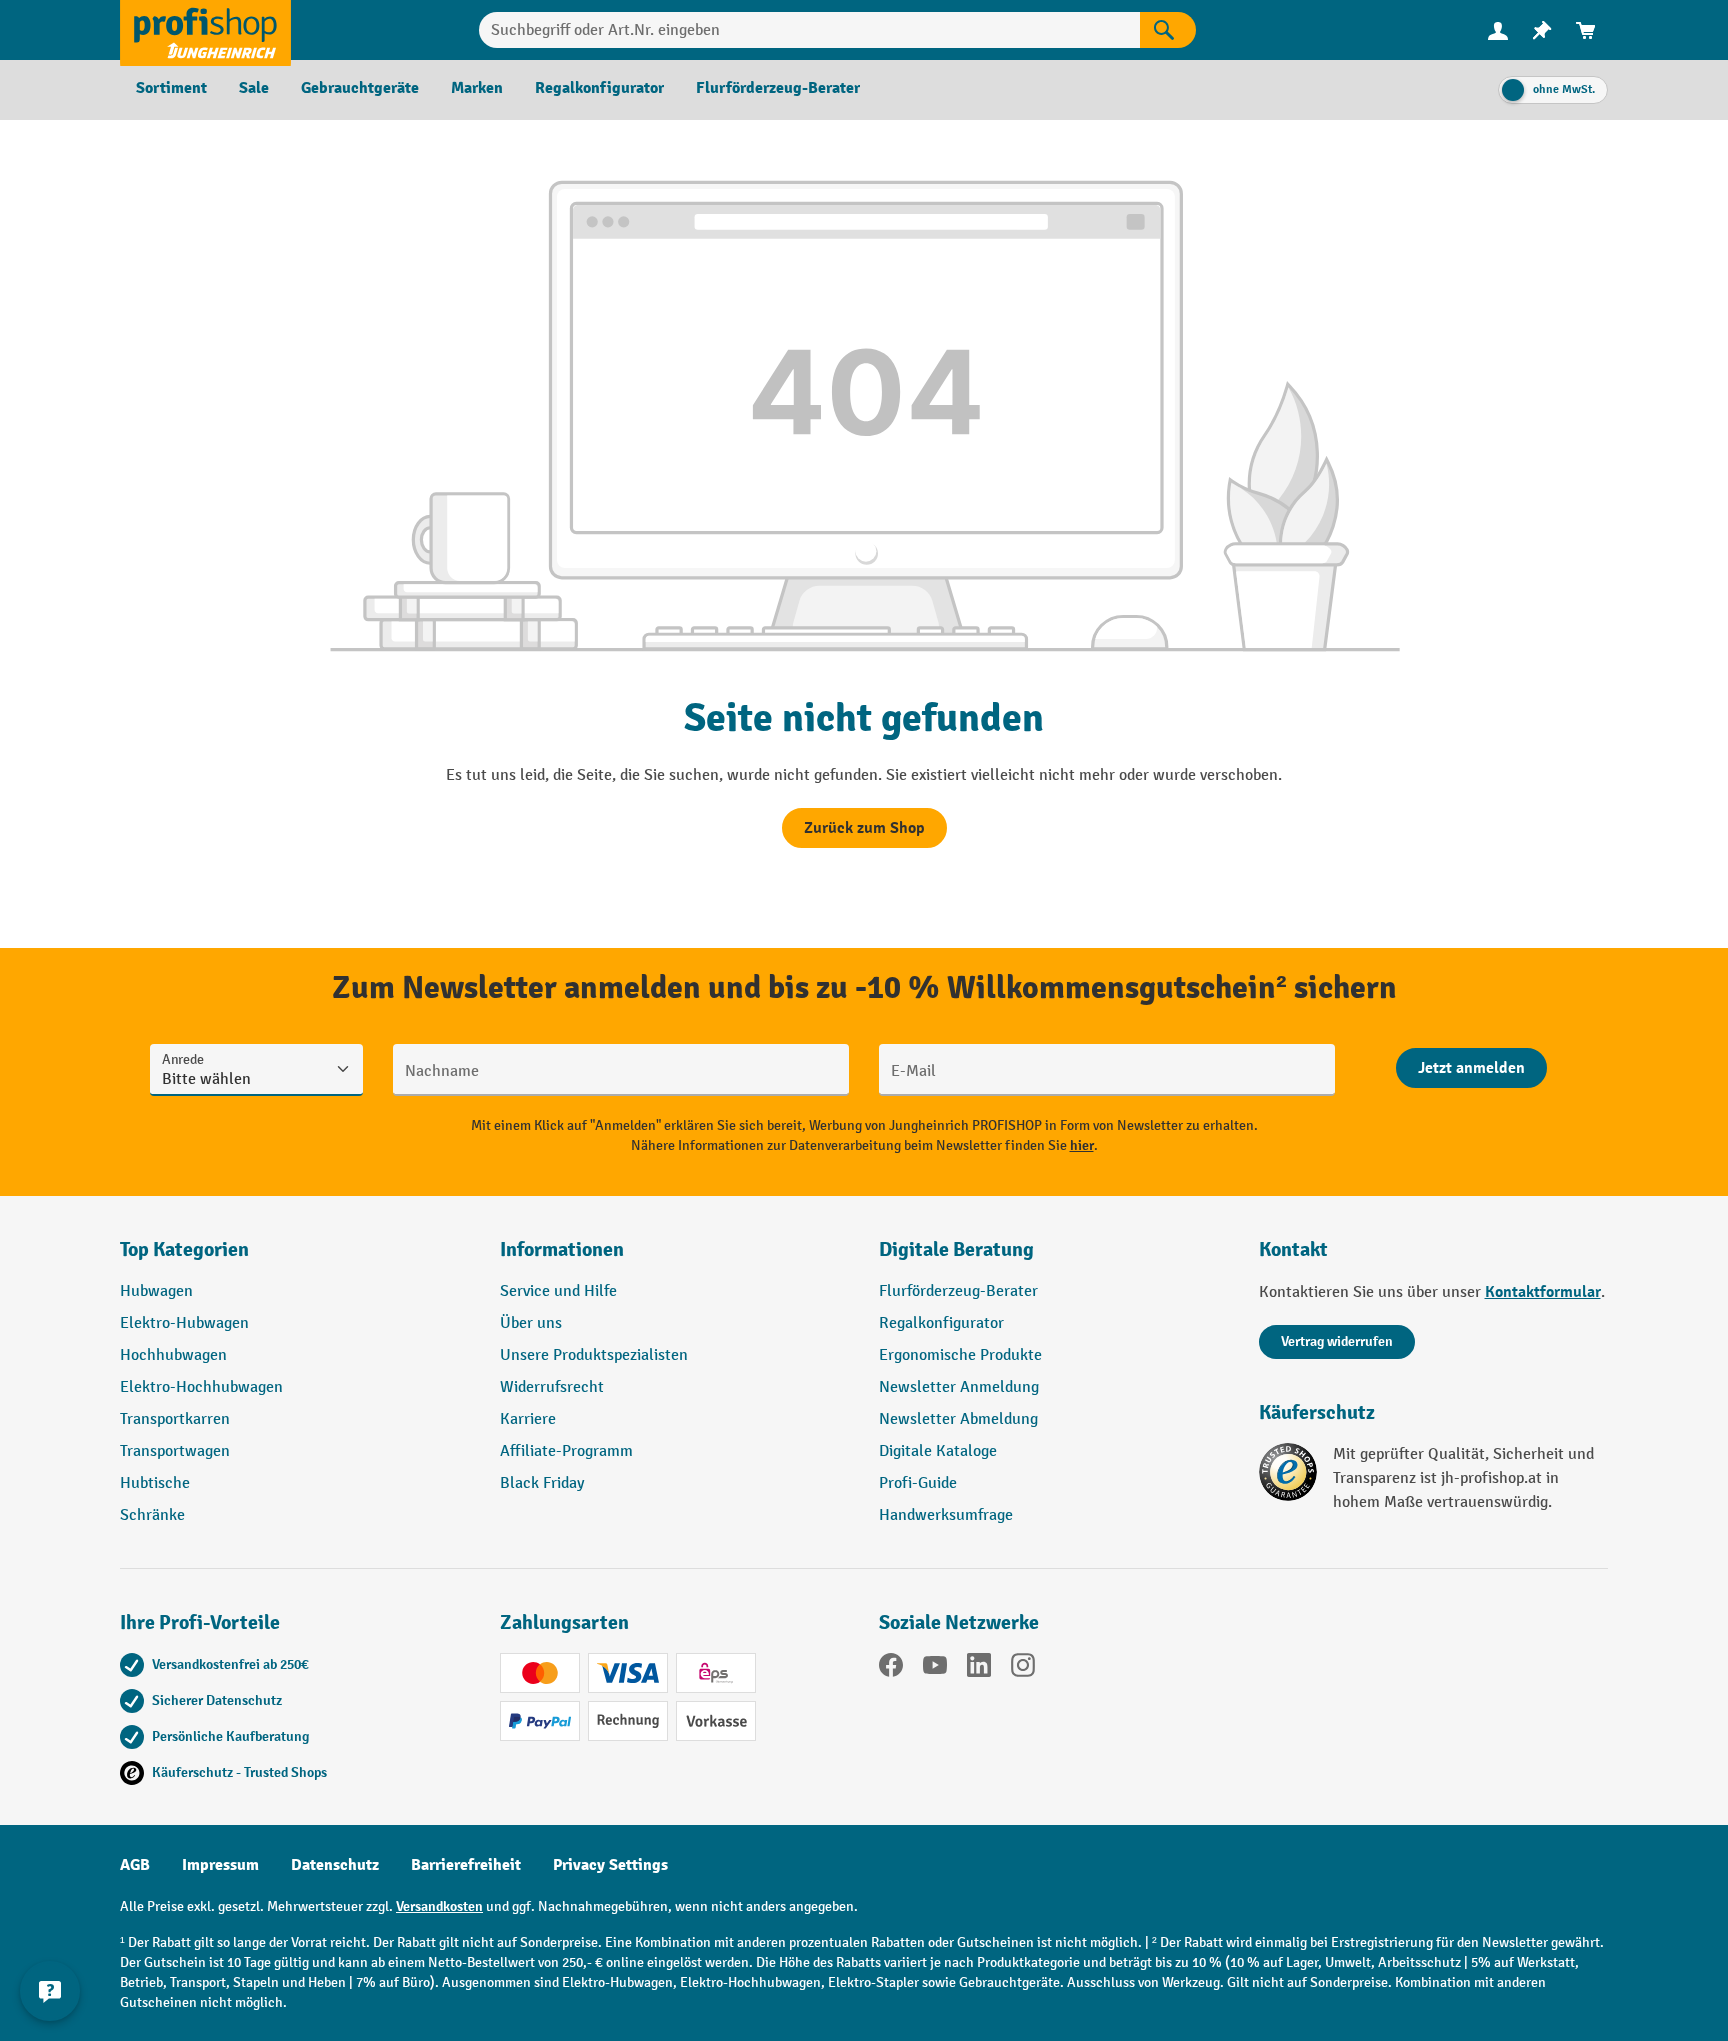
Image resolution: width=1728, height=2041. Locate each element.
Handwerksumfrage (946, 1515)
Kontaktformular (1543, 1292)
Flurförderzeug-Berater (958, 1291)
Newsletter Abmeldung (958, 1419)
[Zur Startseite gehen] (205, 30)
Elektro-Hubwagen (184, 1323)
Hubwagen (156, 1291)
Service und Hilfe (558, 1291)
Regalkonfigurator (941, 1323)
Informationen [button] (562, 1249)
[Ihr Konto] (1498, 30)
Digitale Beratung (956, 1249)
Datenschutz (335, 1865)
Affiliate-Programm (566, 1451)
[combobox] (809, 30)
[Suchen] (1168, 30)
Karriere (528, 1419)
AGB (135, 1865)
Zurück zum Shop (864, 828)
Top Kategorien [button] (184, 1249)
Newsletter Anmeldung (959, 1387)
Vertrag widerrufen (1337, 1341)
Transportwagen (175, 1451)
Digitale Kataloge (938, 1451)
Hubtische (155, 1483)
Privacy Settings (610, 1865)
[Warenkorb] (1586, 30)
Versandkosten (439, 1906)
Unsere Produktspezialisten (594, 1355)
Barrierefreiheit (466, 1865)
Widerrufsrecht (552, 1387)
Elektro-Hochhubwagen (201, 1387)
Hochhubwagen (173, 1355)
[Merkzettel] (1542, 30)
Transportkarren (175, 1419)
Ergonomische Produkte (960, 1355)
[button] (1054, 1258)
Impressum (220, 1865)
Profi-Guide (918, 1483)
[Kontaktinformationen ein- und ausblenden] (50, 1991)
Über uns (531, 1323)
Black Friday (542, 1483)
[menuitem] (1498, 30)
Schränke (152, 1515)
